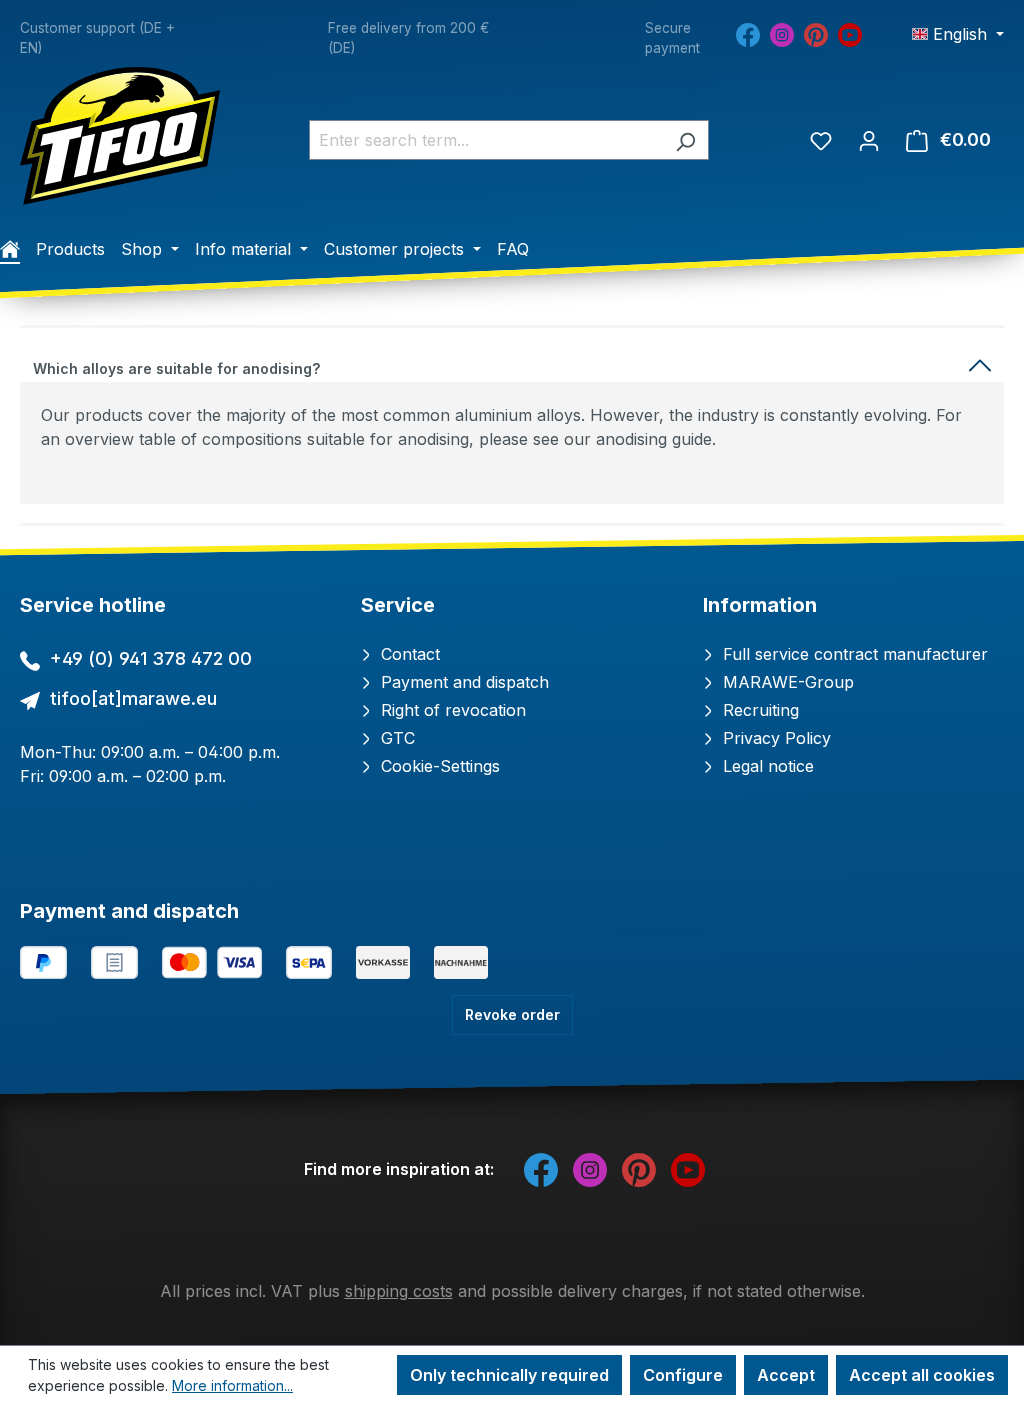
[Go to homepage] (120, 136)
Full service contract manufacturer (853, 654)
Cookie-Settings (438, 766)
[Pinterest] (816, 34)
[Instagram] (782, 34)
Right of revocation (451, 710)
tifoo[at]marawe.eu (133, 698)
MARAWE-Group (786, 682)
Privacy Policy (774, 738)
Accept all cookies (922, 1375)
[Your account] (869, 140)
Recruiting (758, 710)
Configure (683, 1375)
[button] (512, 364)
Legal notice (766, 766)
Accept (786, 1375)
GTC (395, 738)
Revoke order (512, 1014)
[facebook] (748, 34)
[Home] (10, 249)
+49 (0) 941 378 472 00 (151, 658)
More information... (232, 1385)
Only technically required (509, 1375)
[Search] (685, 140)
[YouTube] (850, 34)
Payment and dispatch (462, 682)
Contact (408, 654)
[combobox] (486, 140)
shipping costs (399, 1291)
